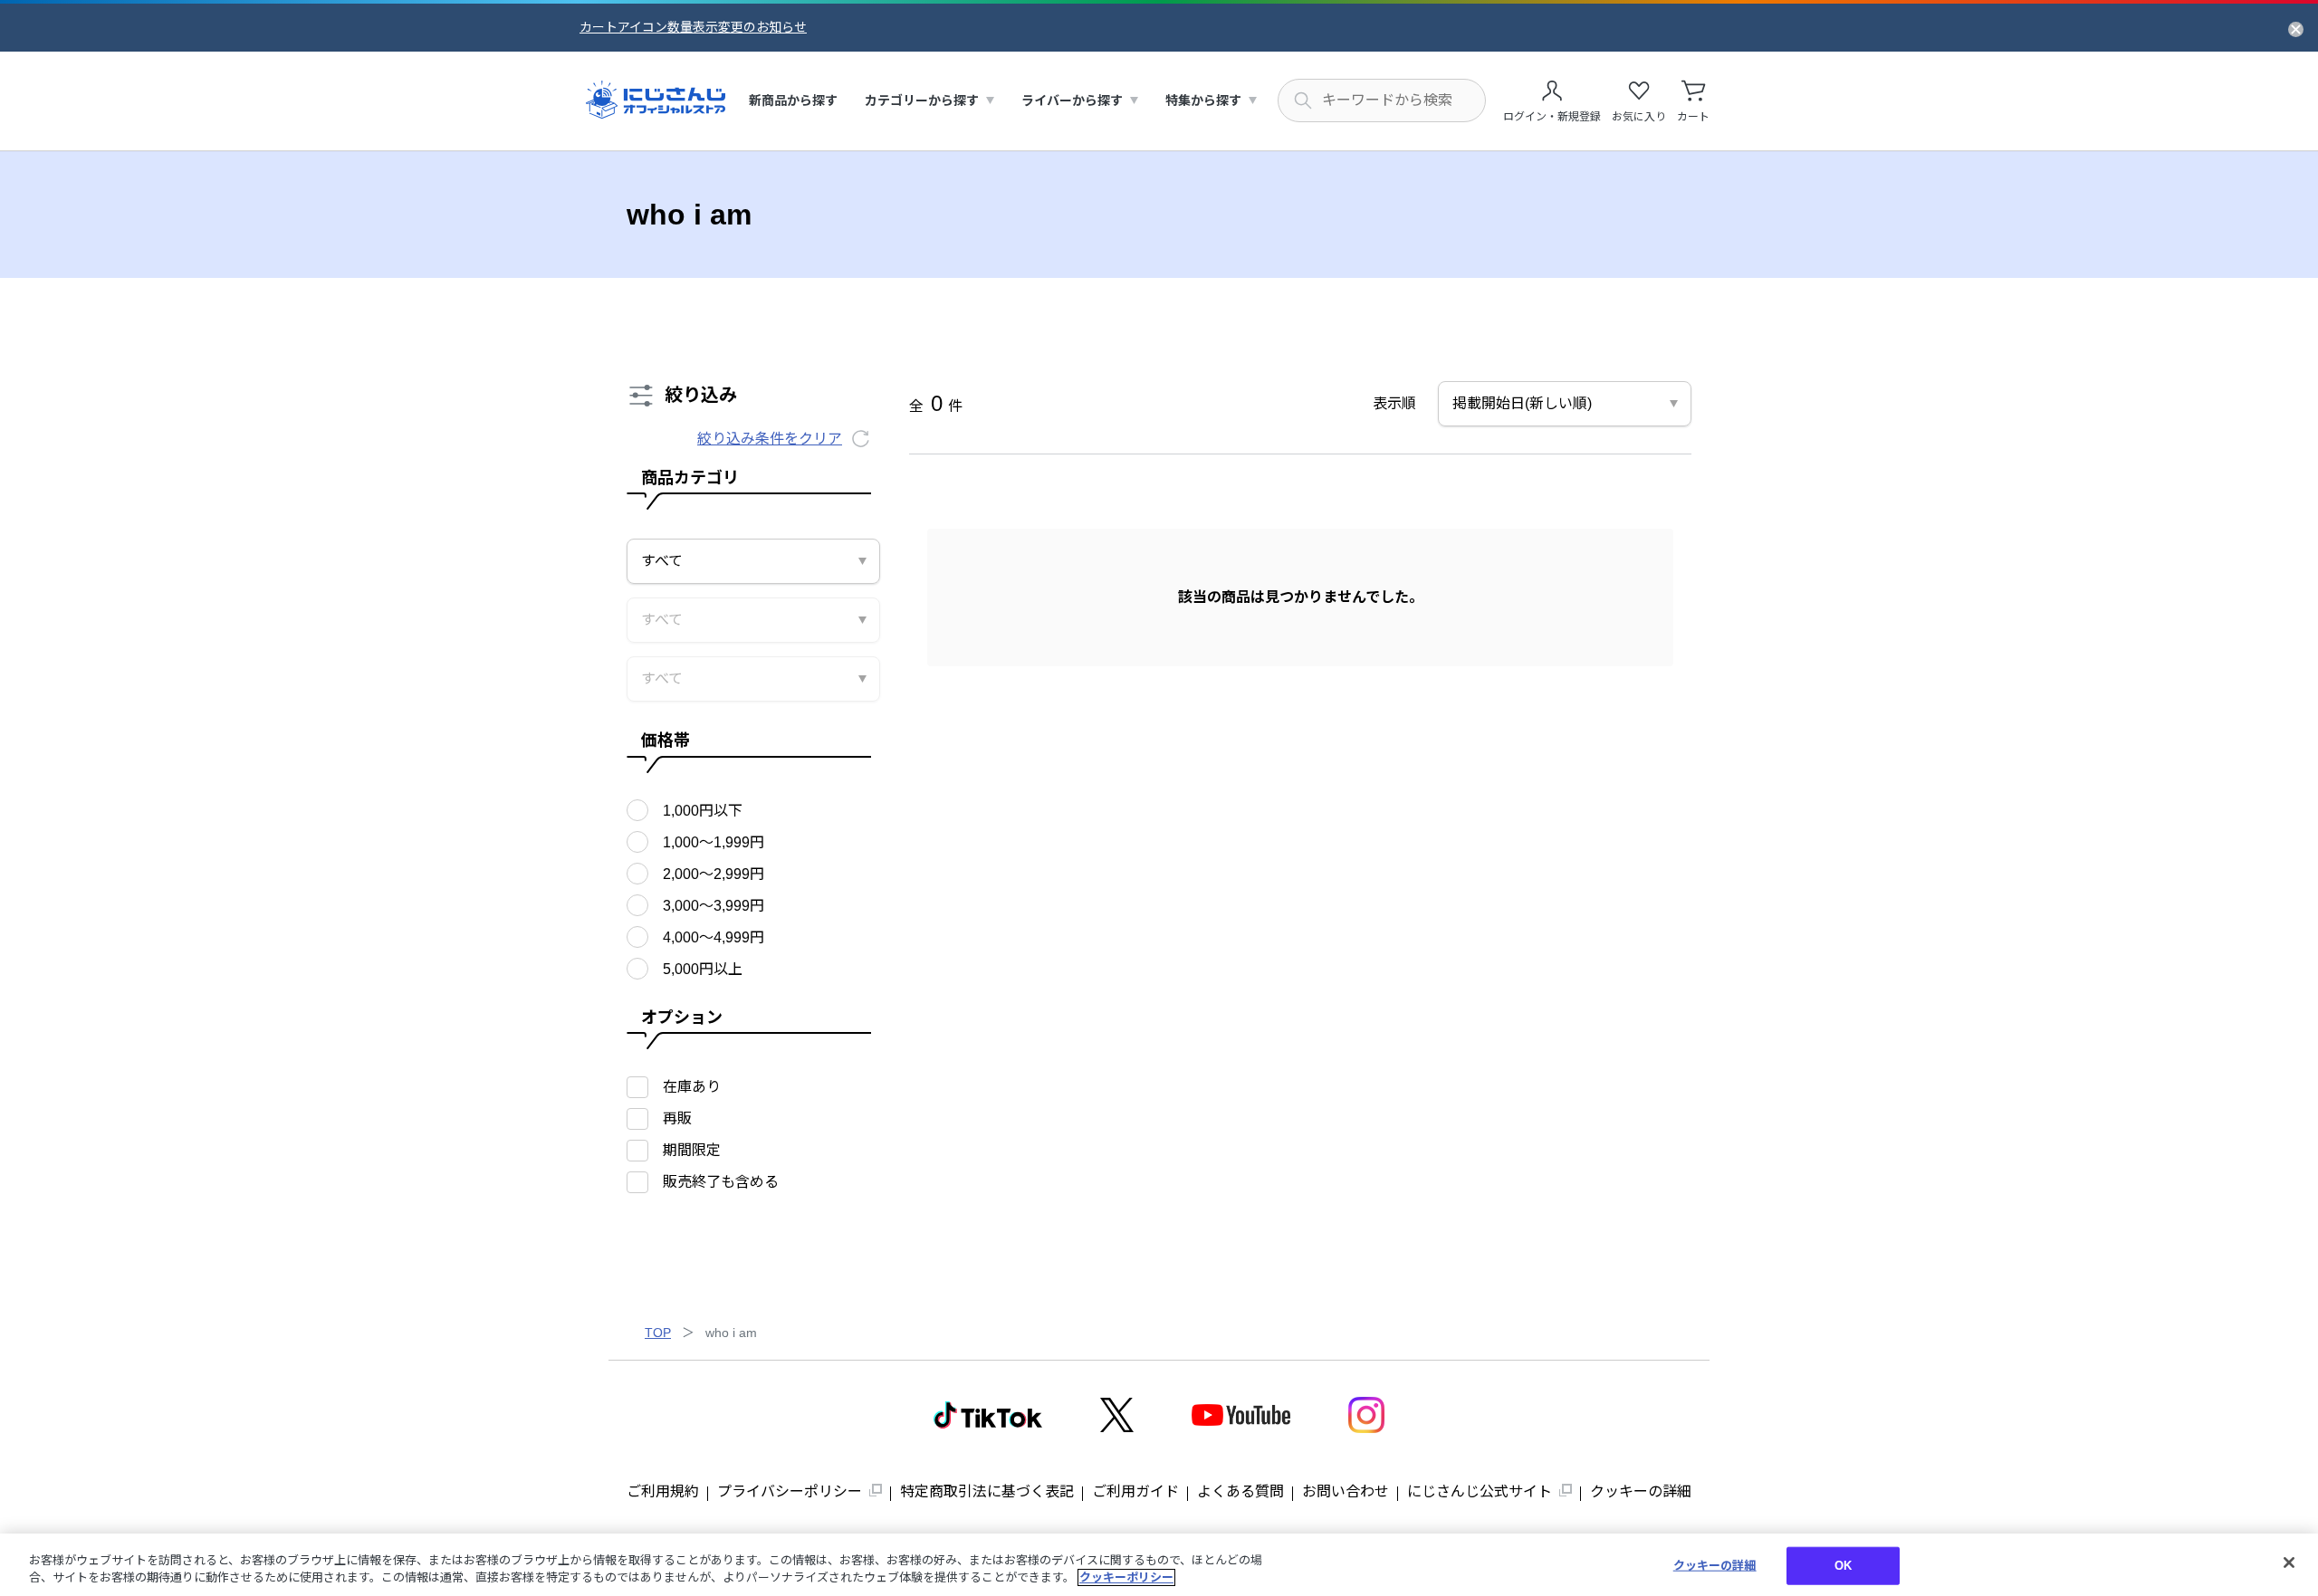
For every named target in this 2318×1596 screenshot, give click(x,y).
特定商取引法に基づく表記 (987, 1491)
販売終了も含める (721, 1182)
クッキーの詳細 (1641, 1491)
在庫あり (692, 1087)
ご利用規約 (663, 1491)
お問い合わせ (1346, 1491)
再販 (677, 1118)
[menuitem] (793, 101)
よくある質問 (1240, 1491)
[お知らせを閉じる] (2296, 28)
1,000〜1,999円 (714, 842)
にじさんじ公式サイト (1480, 1491)
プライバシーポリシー (790, 1491)
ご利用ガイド (1135, 1491)
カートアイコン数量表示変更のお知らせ (693, 27)
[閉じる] (2289, 1563)
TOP (658, 1333)
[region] (1159, 1565)
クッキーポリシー (1126, 1577)
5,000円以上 (703, 969)
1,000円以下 (703, 811)
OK (1843, 1566)
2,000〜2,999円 (714, 874)
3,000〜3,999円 (714, 906)
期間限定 (692, 1150)
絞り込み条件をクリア (770, 439)
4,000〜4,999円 (714, 937)
